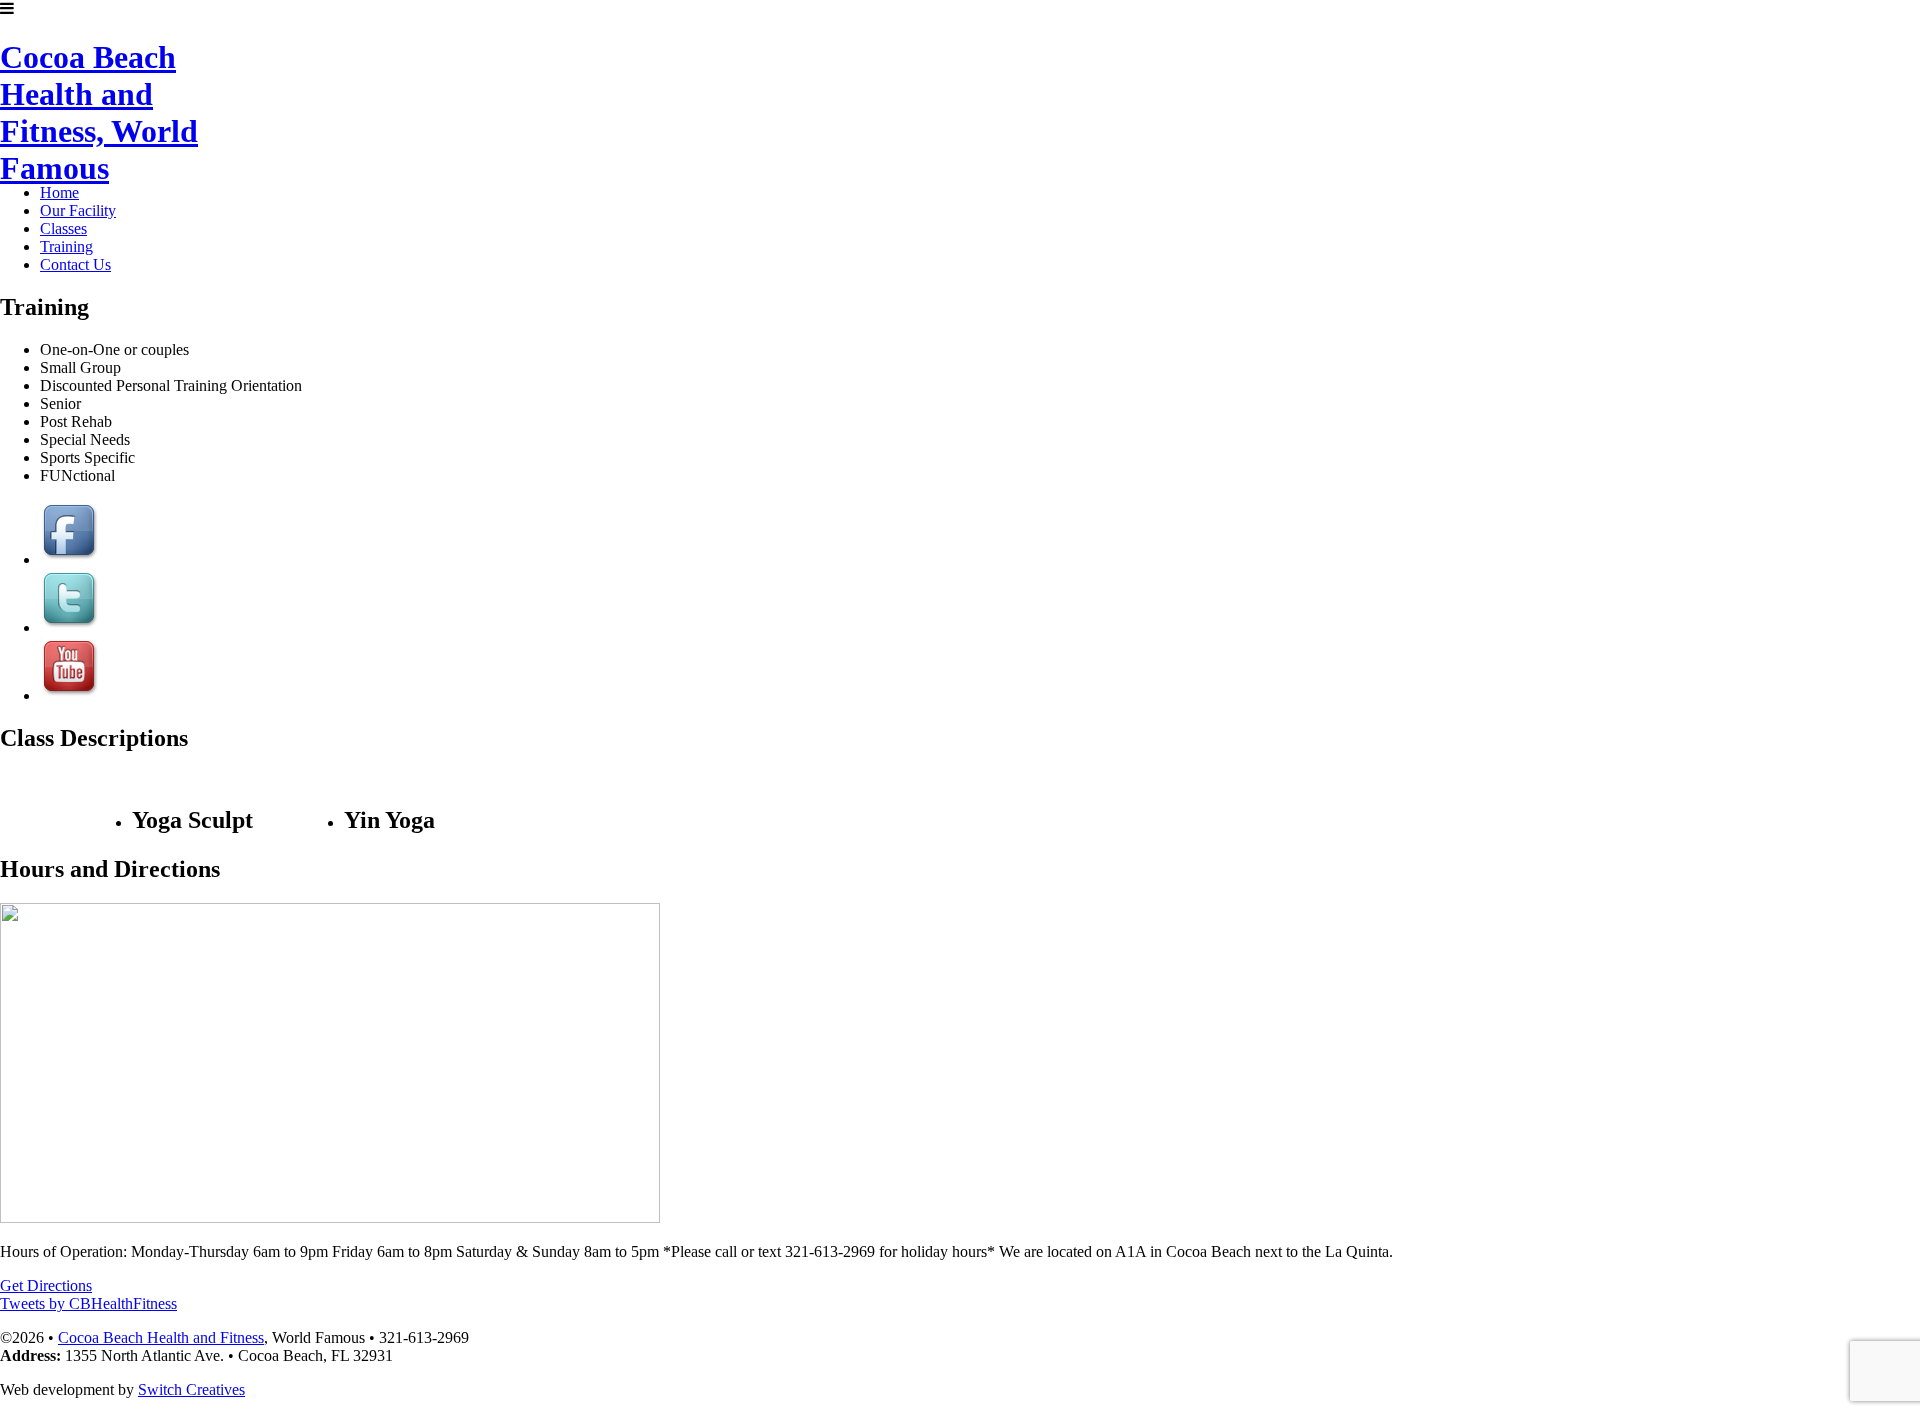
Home (59, 192)
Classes (63, 228)
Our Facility (78, 210)
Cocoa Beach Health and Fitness (161, 1337)
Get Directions (46, 1285)
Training (66, 246)
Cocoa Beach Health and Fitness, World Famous (99, 100)
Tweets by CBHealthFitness (88, 1303)
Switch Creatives (191, 1389)
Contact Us (75, 264)
